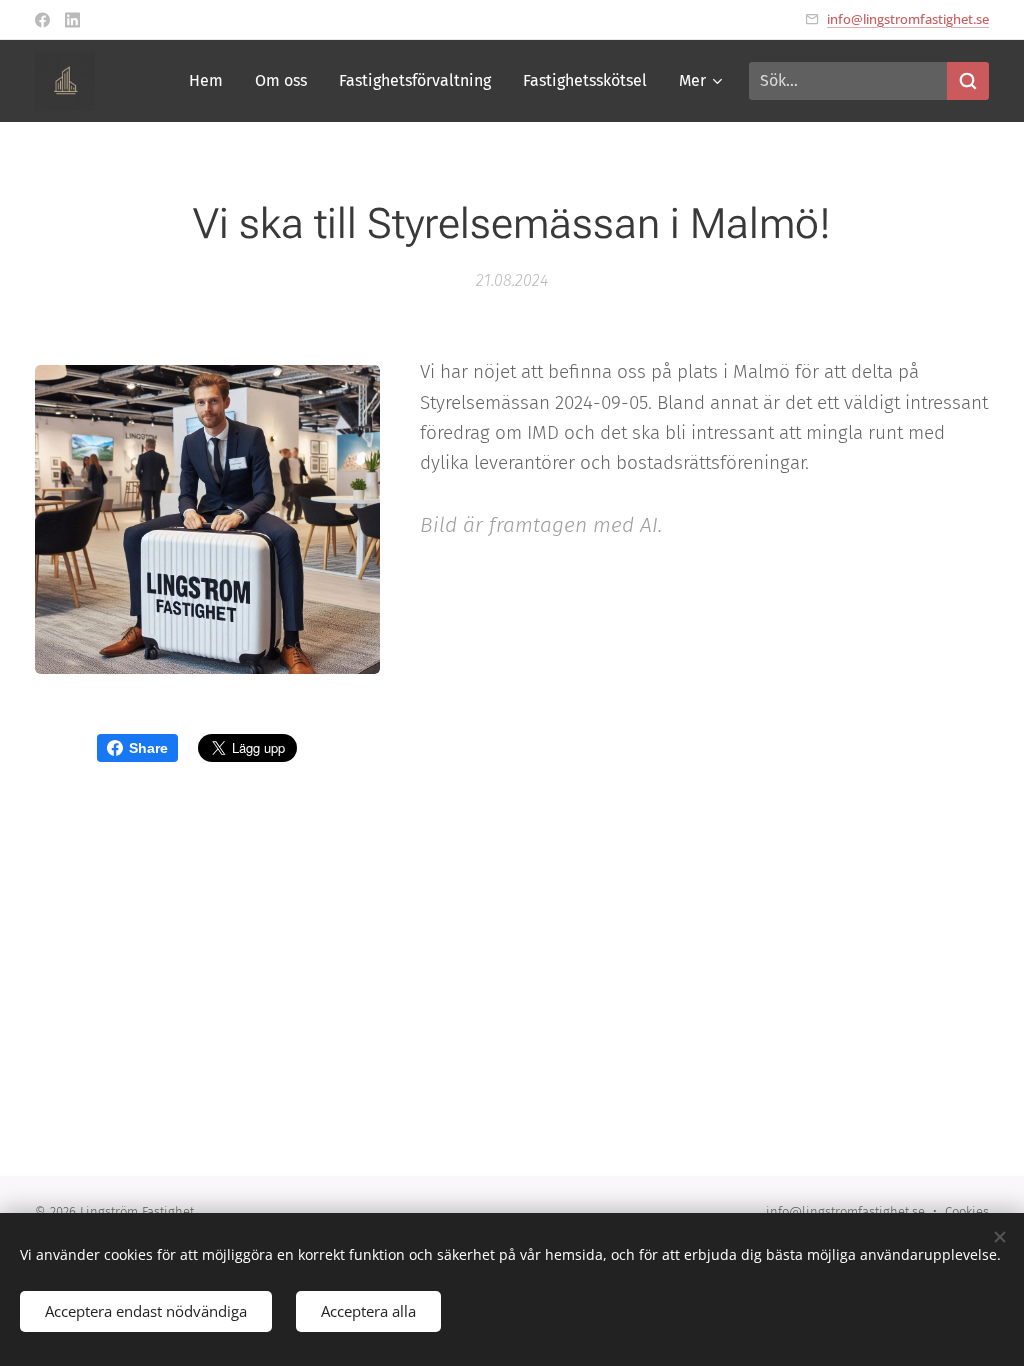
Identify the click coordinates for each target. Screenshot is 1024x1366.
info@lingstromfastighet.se (908, 19)
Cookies (967, 1211)
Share (148, 748)
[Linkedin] (72, 20)
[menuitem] (211, 81)
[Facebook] (42, 20)
